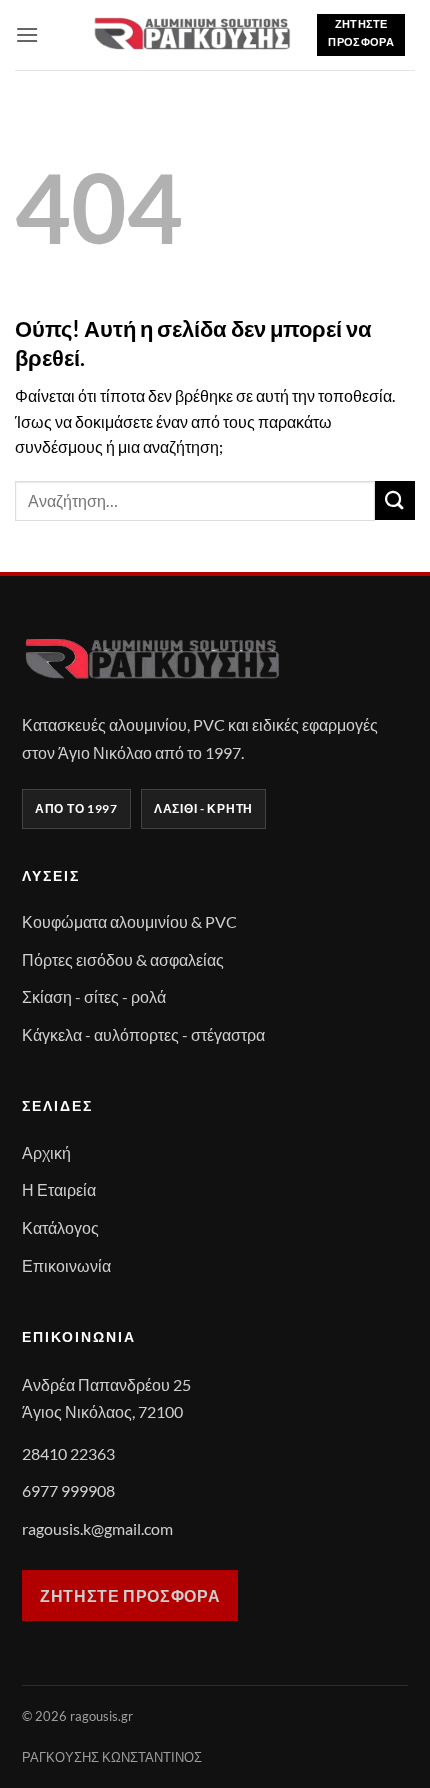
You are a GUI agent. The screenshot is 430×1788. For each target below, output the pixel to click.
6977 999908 (68, 1490)
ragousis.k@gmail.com (97, 1528)
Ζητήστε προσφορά (130, 1595)
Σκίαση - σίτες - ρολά (94, 996)
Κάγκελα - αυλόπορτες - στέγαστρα (143, 1034)
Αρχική (46, 1152)
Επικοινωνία (66, 1265)
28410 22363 (68, 1453)
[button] (27, 34)
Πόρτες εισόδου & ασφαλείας (123, 959)
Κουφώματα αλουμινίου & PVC (129, 921)
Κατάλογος (60, 1227)
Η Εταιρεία (59, 1189)
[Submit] (395, 500)
